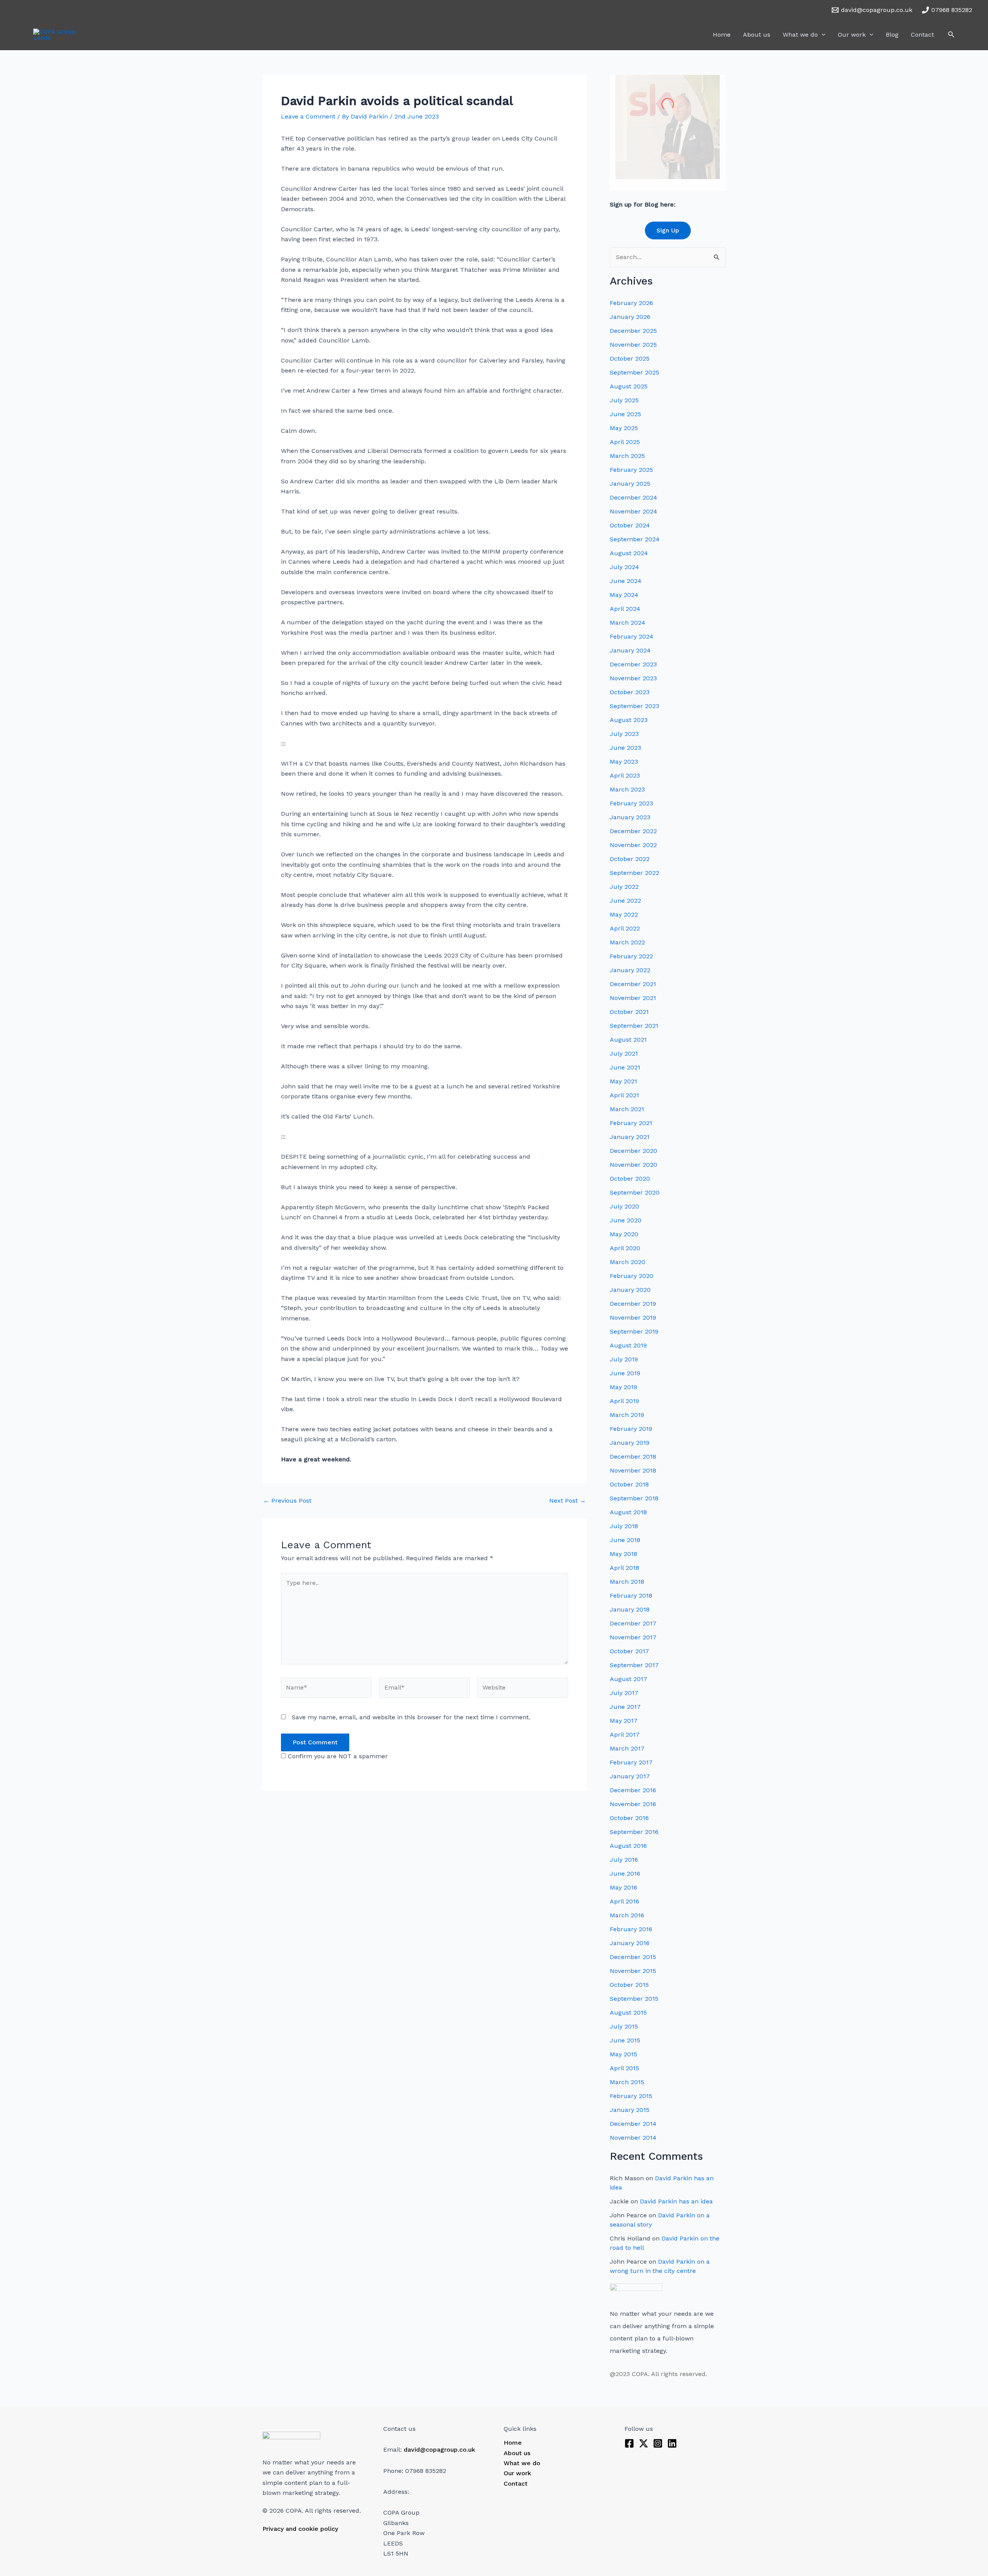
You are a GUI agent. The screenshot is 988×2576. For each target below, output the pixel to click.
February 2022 (631, 956)
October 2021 (629, 1012)
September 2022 (634, 873)
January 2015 (630, 2110)
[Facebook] (629, 2443)
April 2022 (625, 928)
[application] (822, 35)
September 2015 (634, 1999)
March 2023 (627, 789)
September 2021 (634, 1026)
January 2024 (630, 650)
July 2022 (624, 887)
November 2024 (634, 511)
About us (757, 35)
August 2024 (629, 553)
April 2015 (624, 2068)
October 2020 (630, 1179)
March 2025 (627, 456)
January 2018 (630, 1609)
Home (722, 35)
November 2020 (634, 1165)
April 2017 (625, 1735)
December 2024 (634, 497)
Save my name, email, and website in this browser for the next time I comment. (411, 1717)
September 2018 (634, 1498)
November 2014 (633, 2138)
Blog (892, 35)
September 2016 (634, 1832)
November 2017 (633, 1637)
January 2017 (630, 1776)
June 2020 (626, 1220)
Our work (852, 35)
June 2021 (625, 1067)
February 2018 (631, 1596)
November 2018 (633, 1470)
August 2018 (628, 1512)
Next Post (568, 1501)
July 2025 (624, 400)
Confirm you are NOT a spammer (337, 1756)
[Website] (523, 1689)
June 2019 (625, 1373)
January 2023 (630, 817)
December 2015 (633, 1957)
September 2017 (634, 1665)
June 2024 (626, 581)
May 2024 (624, 595)
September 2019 (634, 1331)
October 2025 (630, 358)
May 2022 (624, 914)
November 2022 (633, 845)
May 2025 (624, 428)
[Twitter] (644, 2443)
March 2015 (627, 2082)
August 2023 (629, 720)
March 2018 (627, 1582)
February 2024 (632, 636)
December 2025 (633, 331)
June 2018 (625, 1540)
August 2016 (628, 1846)
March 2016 (627, 1915)
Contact (922, 35)
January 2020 (630, 1290)
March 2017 (627, 1748)
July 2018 (624, 1526)
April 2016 (624, 1901)
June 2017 (625, 1707)
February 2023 (631, 803)
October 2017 (629, 1651)
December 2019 (633, 1304)
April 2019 (624, 1401)
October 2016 (629, 1818)
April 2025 (625, 442)
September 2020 (635, 1192)
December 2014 (633, 2124)
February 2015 (631, 2096)
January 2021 (630, 1137)
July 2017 (624, 1693)
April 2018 (624, 1568)
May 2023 (624, 762)
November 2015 (633, 1971)
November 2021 (633, 998)
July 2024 (624, 567)
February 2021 (631, 1123)
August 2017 (628, 1679)
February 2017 (631, 1762)
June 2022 (625, 901)
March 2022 (627, 942)
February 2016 (631, 1929)
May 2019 (623, 1387)
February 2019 (631, 1429)
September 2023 (634, 706)
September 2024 (635, 539)
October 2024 (630, 525)
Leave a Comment (308, 116)
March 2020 (628, 1262)
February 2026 (631, 303)
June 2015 (625, 2040)
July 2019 (624, 1359)
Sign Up (668, 230)
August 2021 (628, 1040)
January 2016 (630, 1943)
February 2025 (631, 470)
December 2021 (633, 984)
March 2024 (628, 623)
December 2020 (634, 1151)
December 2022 (633, 831)
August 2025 (629, 386)
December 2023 (633, 664)
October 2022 (630, 859)
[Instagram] (658, 2443)
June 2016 (625, 1874)
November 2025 (633, 345)
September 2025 (634, 372)
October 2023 (630, 692)
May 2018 (623, 1554)
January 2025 (630, 484)
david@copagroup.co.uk (439, 2450)
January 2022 (630, 970)
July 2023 (624, 734)
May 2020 (624, 1234)
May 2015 (623, 2054)
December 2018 (633, 1457)
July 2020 (624, 1206)
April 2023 (625, 775)
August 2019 (628, 1345)
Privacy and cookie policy (300, 2529)
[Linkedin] (672, 2443)
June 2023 (625, 748)
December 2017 (633, 1623)
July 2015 (624, 2026)
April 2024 (625, 609)
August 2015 (628, 2012)
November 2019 (633, 1318)
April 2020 (625, 1248)
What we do (800, 35)
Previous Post (287, 1501)
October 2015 (629, 1985)
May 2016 (623, 1887)
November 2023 (633, 678)
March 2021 (627, 1109)
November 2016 (633, 1804)
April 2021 (624, 1095)
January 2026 (630, 317)
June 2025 (625, 414)
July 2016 (624, 1860)
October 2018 (629, 1484)
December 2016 (633, 1790)
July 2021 (624, 1053)
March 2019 (627, 1415)
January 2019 (630, 1443)
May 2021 (623, 1081)
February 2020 (632, 1276)
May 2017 (624, 1721)
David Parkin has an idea (676, 2201)
